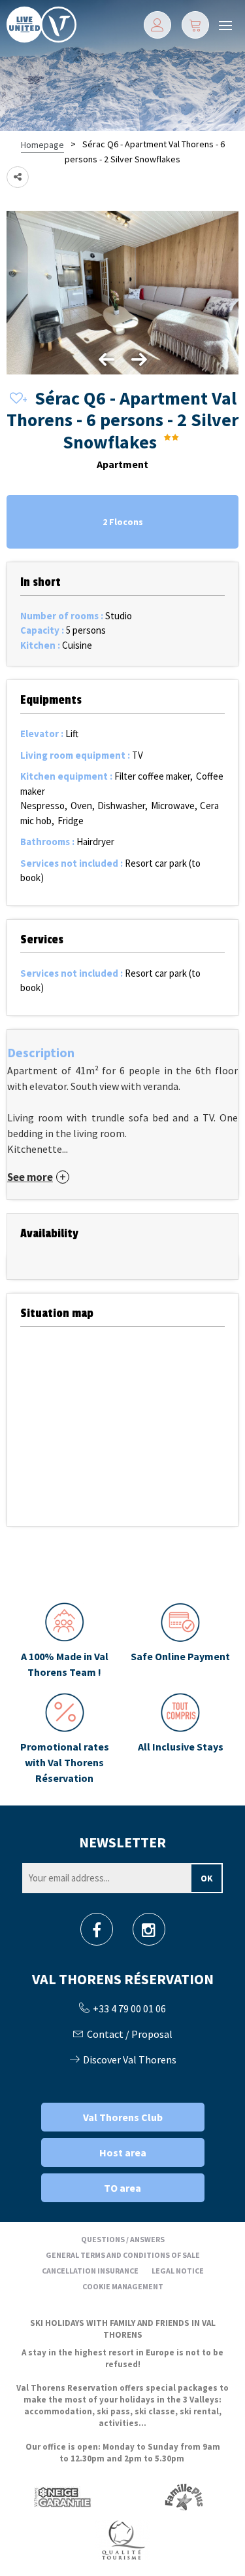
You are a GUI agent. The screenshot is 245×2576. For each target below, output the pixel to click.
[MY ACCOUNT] (157, 25)
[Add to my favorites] (16, 399)
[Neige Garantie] (61, 2497)
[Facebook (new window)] (97, 1933)
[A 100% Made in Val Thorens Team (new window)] (65, 1641)
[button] (195, 25)
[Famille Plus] (184, 2497)
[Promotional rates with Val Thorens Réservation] (65, 1739)
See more (30, 1177)
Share (18, 177)
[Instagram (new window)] (149, 1933)
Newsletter (122, 1842)
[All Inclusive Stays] (181, 1739)
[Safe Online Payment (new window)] (181, 1641)
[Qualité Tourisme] (123, 2540)
